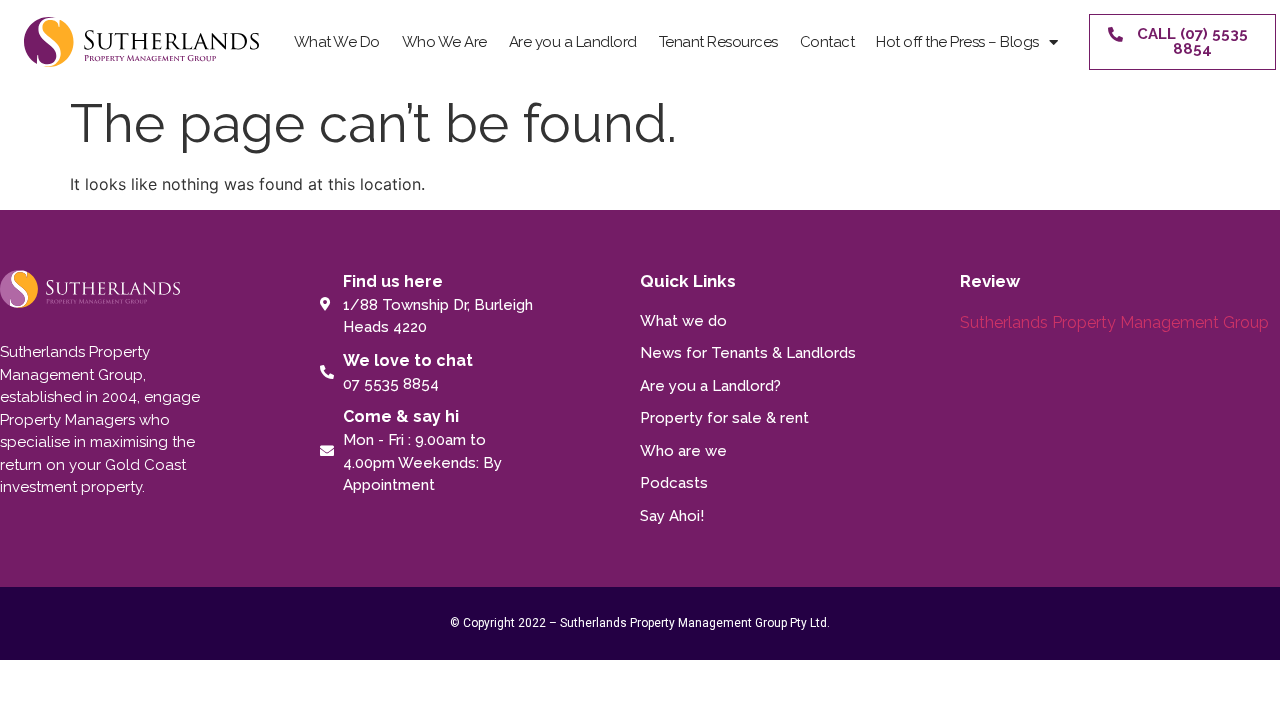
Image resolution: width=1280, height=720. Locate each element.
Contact (827, 42)
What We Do (337, 42)
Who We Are (444, 42)
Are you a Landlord (573, 42)
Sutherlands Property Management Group (1114, 322)
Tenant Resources (718, 42)
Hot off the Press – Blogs (957, 42)
